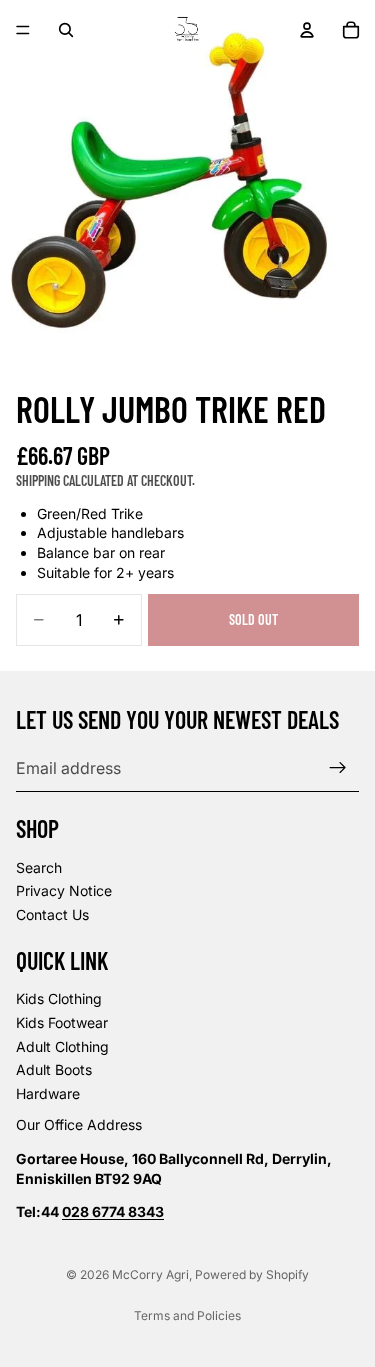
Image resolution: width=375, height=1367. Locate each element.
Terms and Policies (187, 1315)
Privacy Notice (64, 891)
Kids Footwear (62, 1022)
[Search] (66, 30)
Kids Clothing (59, 999)
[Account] (307, 30)
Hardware (48, 1093)
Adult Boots (54, 1070)
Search (39, 867)
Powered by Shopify (252, 1274)
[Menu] (23, 30)
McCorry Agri (150, 1274)
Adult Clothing (62, 1046)
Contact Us (52, 914)
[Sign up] (338, 768)
